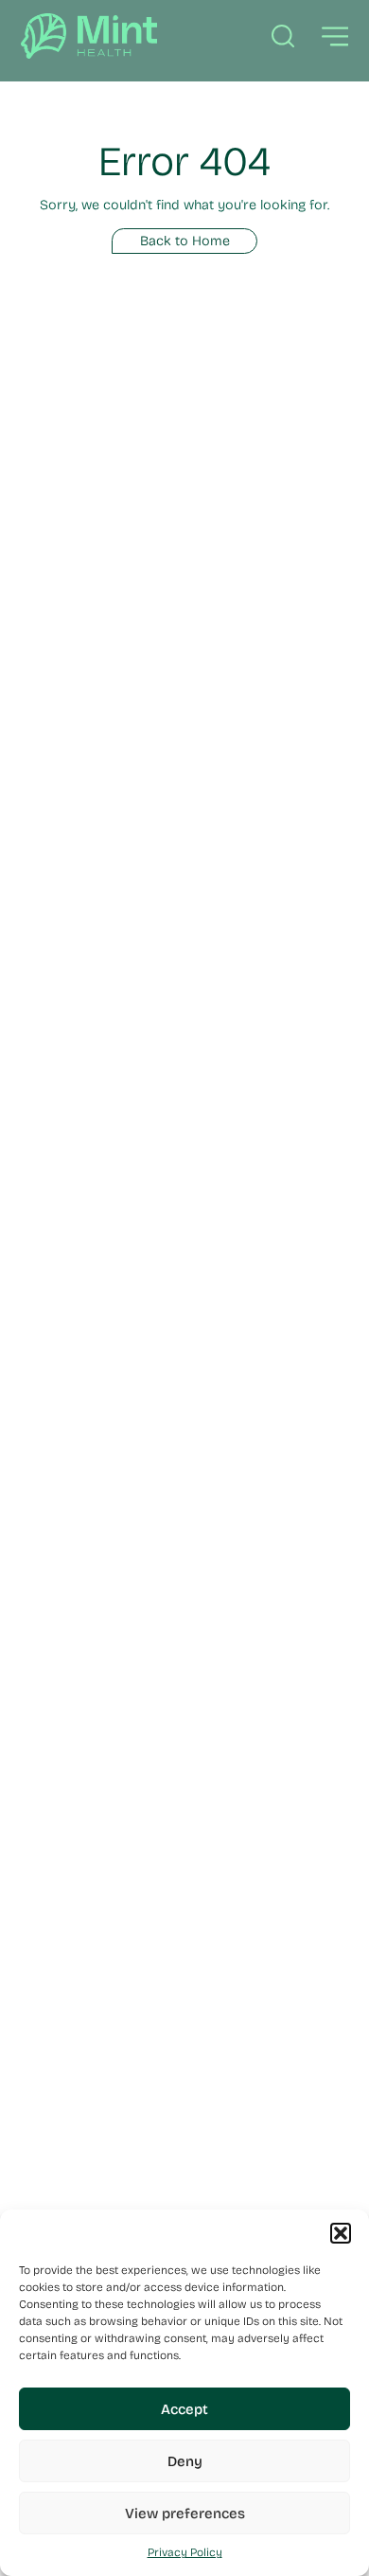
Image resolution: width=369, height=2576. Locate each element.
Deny (185, 2461)
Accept (184, 2409)
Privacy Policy (185, 2552)
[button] (341, 2233)
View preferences (185, 2513)
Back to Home (185, 241)
